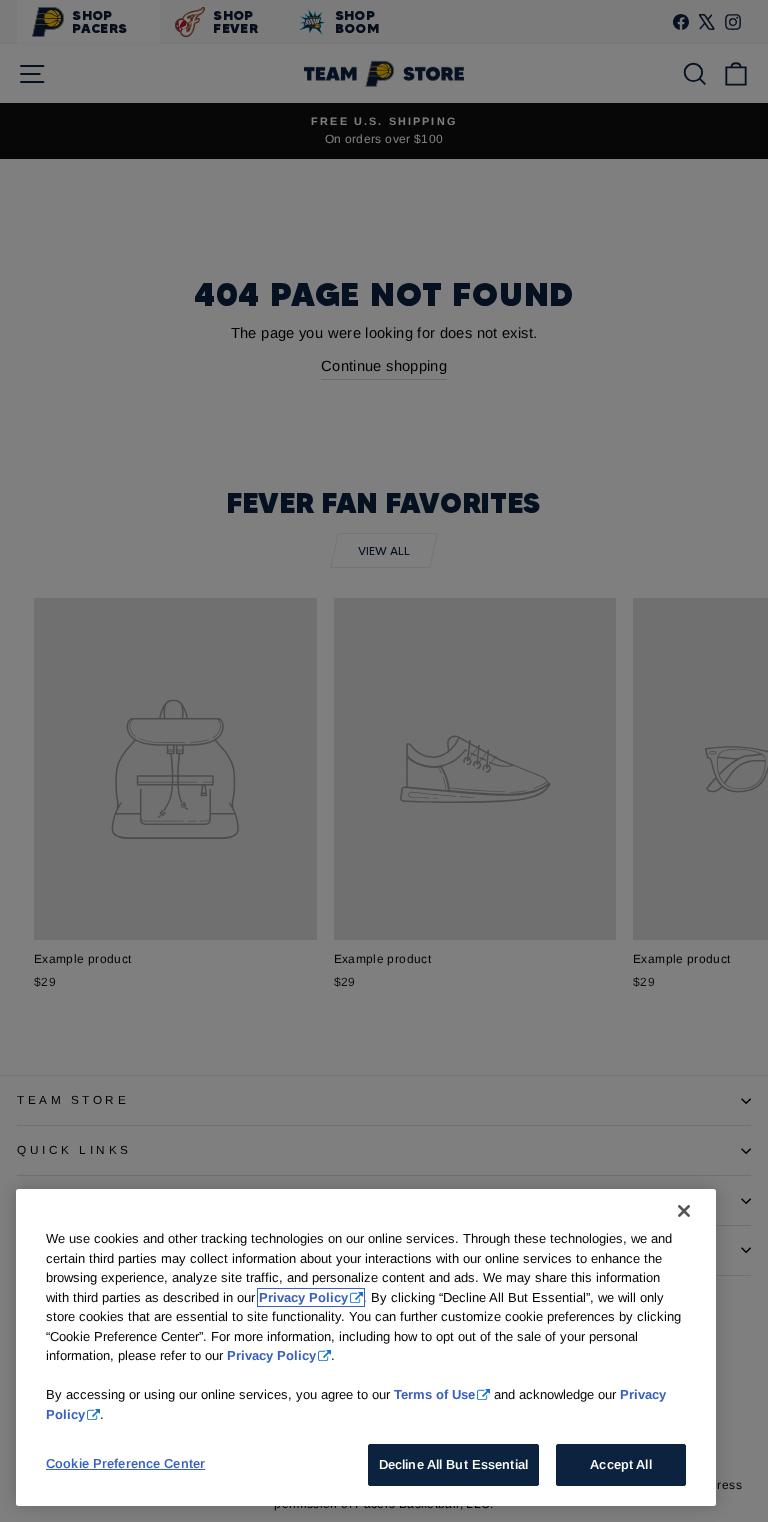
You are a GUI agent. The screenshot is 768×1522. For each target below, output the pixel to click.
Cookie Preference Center (125, 1463)
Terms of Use (434, 1394)
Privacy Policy (303, 1297)
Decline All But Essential (453, 1464)
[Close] (684, 1211)
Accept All (620, 1464)
